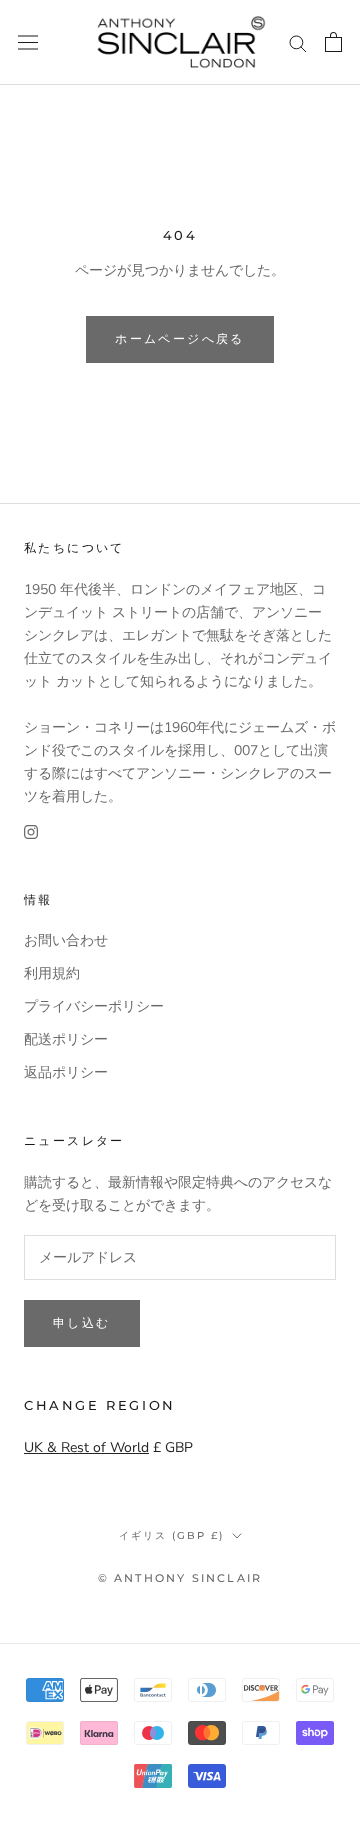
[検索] (298, 42)
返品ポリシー (66, 1072)
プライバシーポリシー (94, 1006)
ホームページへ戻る (180, 338)
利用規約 (52, 973)
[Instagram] (31, 830)
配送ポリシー (66, 1039)
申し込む (82, 1322)
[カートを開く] (333, 42)
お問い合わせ (66, 940)
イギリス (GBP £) (171, 1535)
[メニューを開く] (28, 42)
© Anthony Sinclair (180, 1578)
